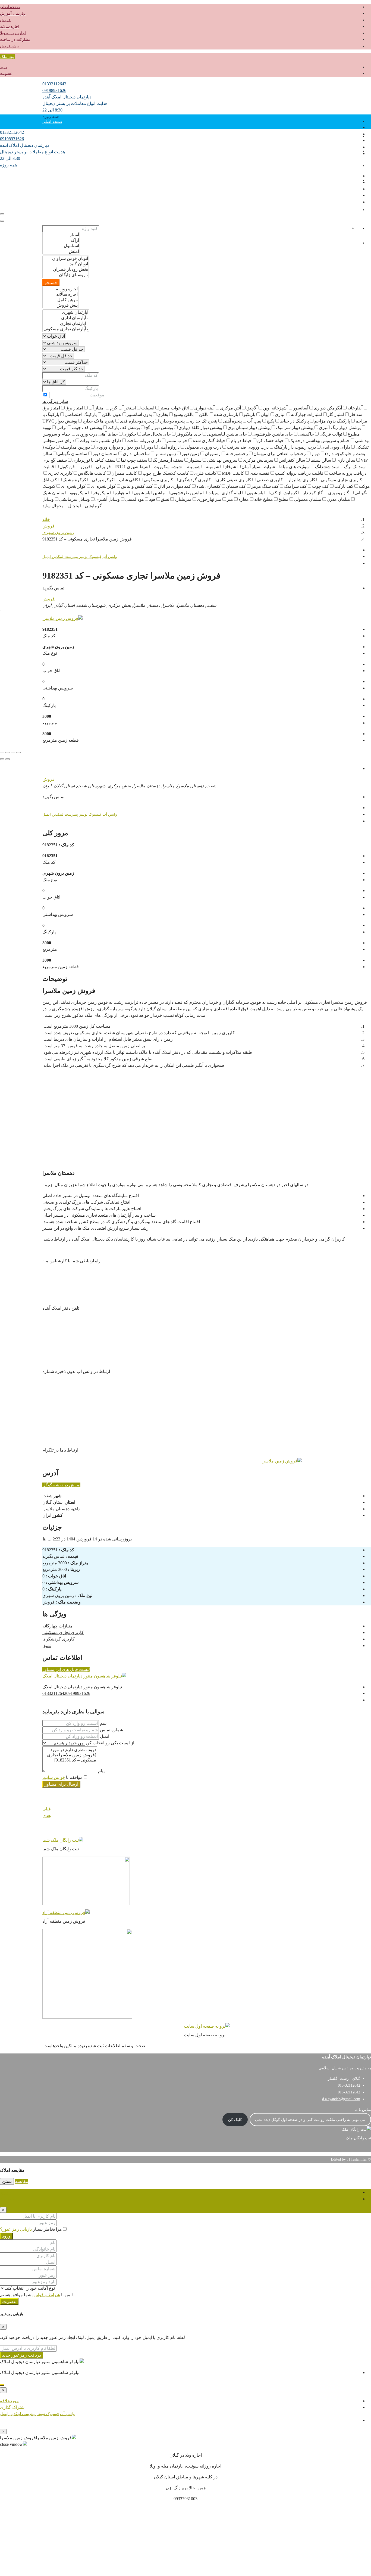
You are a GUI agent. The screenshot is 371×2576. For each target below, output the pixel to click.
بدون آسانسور (139, 414)
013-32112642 (349, 2085)
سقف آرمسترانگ (168, 460)
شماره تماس (111, 1730)
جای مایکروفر (189, 434)
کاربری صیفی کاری (234, 480)
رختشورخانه (237, 454)
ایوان (265, 414)
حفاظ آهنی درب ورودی (97, 434)
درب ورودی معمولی (203, 447)
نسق (165, 499)
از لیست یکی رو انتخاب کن (110, 1743)
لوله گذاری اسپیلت (224, 493)
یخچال (74, 506)
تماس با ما (363, 2110)
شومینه (213, 467)
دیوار (315, 454)
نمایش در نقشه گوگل (61, 1485)
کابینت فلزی (205, 473)
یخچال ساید (53, 506)
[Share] (13, 753)
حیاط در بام (241, 441)
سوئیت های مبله (295, 467)
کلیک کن (235, 2120)
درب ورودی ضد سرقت (248, 447)
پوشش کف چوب (87, 428)
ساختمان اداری (136, 454)
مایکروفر (101, 493)
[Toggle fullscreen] (8, 753)
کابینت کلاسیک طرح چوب (166, 473)
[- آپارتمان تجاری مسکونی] (66, 329)
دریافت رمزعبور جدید (22, 2355)
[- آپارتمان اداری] (66, 318)
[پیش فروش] (60, 305)
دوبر (149, 447)
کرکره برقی (103, 480)
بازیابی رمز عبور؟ (16, 2229)
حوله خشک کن (271, 441)
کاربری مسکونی (158, 480)
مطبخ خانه (264, 499)
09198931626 (54, 90)
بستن (7, 2181)
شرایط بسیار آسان (258, 467)
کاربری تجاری (60, 473)
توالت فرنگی (331, 434)
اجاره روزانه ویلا (13, 33)
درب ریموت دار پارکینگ (295, 447)
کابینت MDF (233, 473)
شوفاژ (230, 467)
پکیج (271, 421)
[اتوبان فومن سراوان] (66, 259)
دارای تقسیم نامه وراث (100, 441)
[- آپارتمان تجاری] (66, 324)
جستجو (51, 283)
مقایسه (22, 2181)
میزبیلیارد (183, 499)
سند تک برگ (355, 467)
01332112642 (54, 84)
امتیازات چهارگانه (306, 414)
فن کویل (67, 467)
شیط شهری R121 (132, 467)
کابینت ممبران (124, 473)
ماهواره (121, 493)
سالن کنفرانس (292, 460)
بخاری (163, 414)
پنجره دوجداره (172, 421)
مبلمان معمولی (308, 499)
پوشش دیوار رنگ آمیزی (340, 428)
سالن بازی (346, 460)
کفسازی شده (208, 486)
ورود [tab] (4, 2192)
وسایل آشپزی (108, 499)
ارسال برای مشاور (61, 1784)
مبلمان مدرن (338, 499)
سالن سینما (321, 460)
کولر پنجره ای (103, 486)
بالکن (204, 414)
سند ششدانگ (327, 467)
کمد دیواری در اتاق (175, 486)
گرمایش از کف (284, 493)
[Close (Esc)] (18, 753)
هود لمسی (134, 499)
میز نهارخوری (209, 499)
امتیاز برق (74, 408)
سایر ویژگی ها (55, 401)
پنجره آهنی (232, 421)
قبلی (47, 1809)
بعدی (47, 1815)
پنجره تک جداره (204, 421)
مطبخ (283, 499)
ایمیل (47, 557)
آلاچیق (252, 408)
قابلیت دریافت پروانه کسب (299, 473)
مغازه (244, 499)
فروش (5, 20)
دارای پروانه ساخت (144, 441)
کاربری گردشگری (195, 480)
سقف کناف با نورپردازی (94, 460)
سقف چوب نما (134, 460)
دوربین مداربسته (75, 447)
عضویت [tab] (7, 2199)
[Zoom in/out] (2, 753)
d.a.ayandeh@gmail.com (341, 2099)
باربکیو (249, 414)
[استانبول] (61, 246)
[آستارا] (61, 235)
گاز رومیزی (339, 493)
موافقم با (62, 1777)
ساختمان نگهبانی (72, 454)
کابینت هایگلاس (92, 473)
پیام (101, 1771)
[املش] (61, 251)
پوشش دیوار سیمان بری (249, 428)
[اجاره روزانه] (60, 289)
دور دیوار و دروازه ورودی (118, 447)
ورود (4, 67)
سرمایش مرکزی (258, 460)
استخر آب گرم (123, 408)
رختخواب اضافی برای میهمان (280, 454)
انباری (280, 414)
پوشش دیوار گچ (159, 428)
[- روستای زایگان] (66, 275)
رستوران (213, 454)
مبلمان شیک (53, 493)
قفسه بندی (260, 473)
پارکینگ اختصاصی (81, 414)
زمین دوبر (190, 454)
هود (152, 499)
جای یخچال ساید (156, 434)
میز (230, 499)
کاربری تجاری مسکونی (63, 1632)
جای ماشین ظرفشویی (273, 434)
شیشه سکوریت (168, 467)
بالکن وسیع (184, 414)
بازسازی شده (226, 414)
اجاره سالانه (10, 27)
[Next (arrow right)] (2, 759)
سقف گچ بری (55, 460)
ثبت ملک (7, 57)
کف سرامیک (295, 486)
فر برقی (103, 467)
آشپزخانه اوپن (275, 408)
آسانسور (301, 408)
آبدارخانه (355, 408)
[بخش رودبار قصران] (66, 269)
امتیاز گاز (336, 414)
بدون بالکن (112, 414)
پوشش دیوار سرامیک (295, 428)
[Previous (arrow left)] (8, 759)
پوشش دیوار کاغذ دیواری (200, 428)
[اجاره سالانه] (60, 294)
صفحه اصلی (10, 7)
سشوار (195, 460)
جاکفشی (306, 434)
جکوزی (130, 434)
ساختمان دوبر (105, 454)
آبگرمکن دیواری (328, 408)
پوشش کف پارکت (124, 428)
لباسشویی (256, 493)
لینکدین (57, 557)
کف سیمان (236, 486)
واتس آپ (110, 557)
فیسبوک (94, 557)
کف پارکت (344, 486)
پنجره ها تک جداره (98, 421)
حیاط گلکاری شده (209, 441)
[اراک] (61, 240)
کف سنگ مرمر (265, 486)
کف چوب (320, 486)
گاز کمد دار (313, 493)
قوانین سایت (54, 1777)
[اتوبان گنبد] (66, 264)
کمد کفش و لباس (137, 486)
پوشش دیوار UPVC (60, 421)
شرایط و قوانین (46, 2295)
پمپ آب (254, 421)
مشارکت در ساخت (15, 40)
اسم (103, 1723)
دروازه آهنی (169, 447)
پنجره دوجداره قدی (137, 421)
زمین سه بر (166, 454)
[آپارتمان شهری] (66, 312)
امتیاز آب (97, 408)
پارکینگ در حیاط (294, 421)
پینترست (71, 557)
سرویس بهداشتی (222, 460)
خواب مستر (177, 441)
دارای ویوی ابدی (336, 447)
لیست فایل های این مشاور (66, 1669)
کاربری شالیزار (302, 480)
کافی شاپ (129, 480)
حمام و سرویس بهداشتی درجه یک (319, 441)
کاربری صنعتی (270, 480)
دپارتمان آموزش (13, 13)
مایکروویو (78, 493)
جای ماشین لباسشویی (227, 434)
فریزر (85, 467)
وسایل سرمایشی (75, 499)
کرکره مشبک (74, 480)
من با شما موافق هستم (36, 2295)
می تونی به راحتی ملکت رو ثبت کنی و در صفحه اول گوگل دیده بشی (310, 2120)
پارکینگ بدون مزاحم (332, 421)
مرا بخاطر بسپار (47, 2229)
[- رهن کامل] (60, 300)
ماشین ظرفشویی (186, 493)
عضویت (6, 74)
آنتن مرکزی (230, 408)
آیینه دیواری (204, 408)
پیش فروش (9, 46)
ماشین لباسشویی (149, 493)
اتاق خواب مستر (174, 408)
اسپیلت (148, 408)
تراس (62, 428)
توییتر (83, 557)
